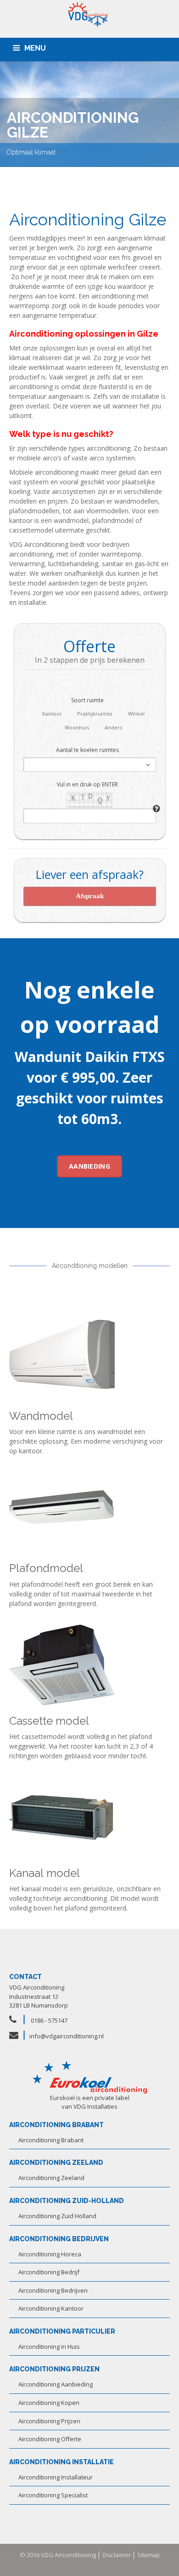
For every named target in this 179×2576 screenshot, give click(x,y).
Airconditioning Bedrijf (49, 2272)
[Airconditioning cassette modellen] (62, 1664)
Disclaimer (117, 2555)
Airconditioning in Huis (49, 2347)
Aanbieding (89, 1166)
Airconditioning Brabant (51, 2140)
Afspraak (90, 896)
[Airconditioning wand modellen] (62, 1359)
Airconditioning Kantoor (51, 2308)
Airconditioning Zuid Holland (57, 2216)
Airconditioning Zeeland (51, 2178)
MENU (35, 48)
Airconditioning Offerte (50, 2439)
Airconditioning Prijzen (49, 2421)
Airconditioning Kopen (49, 2403)
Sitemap (148, 2555)
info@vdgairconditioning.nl (67, 2036)
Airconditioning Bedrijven (53, 2290)
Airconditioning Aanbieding (56, 2384)
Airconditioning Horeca (50, 2254)
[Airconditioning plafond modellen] (62, 1512)
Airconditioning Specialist (53, 2495)
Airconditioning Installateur (56, 2477)
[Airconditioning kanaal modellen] (62, 1816)
